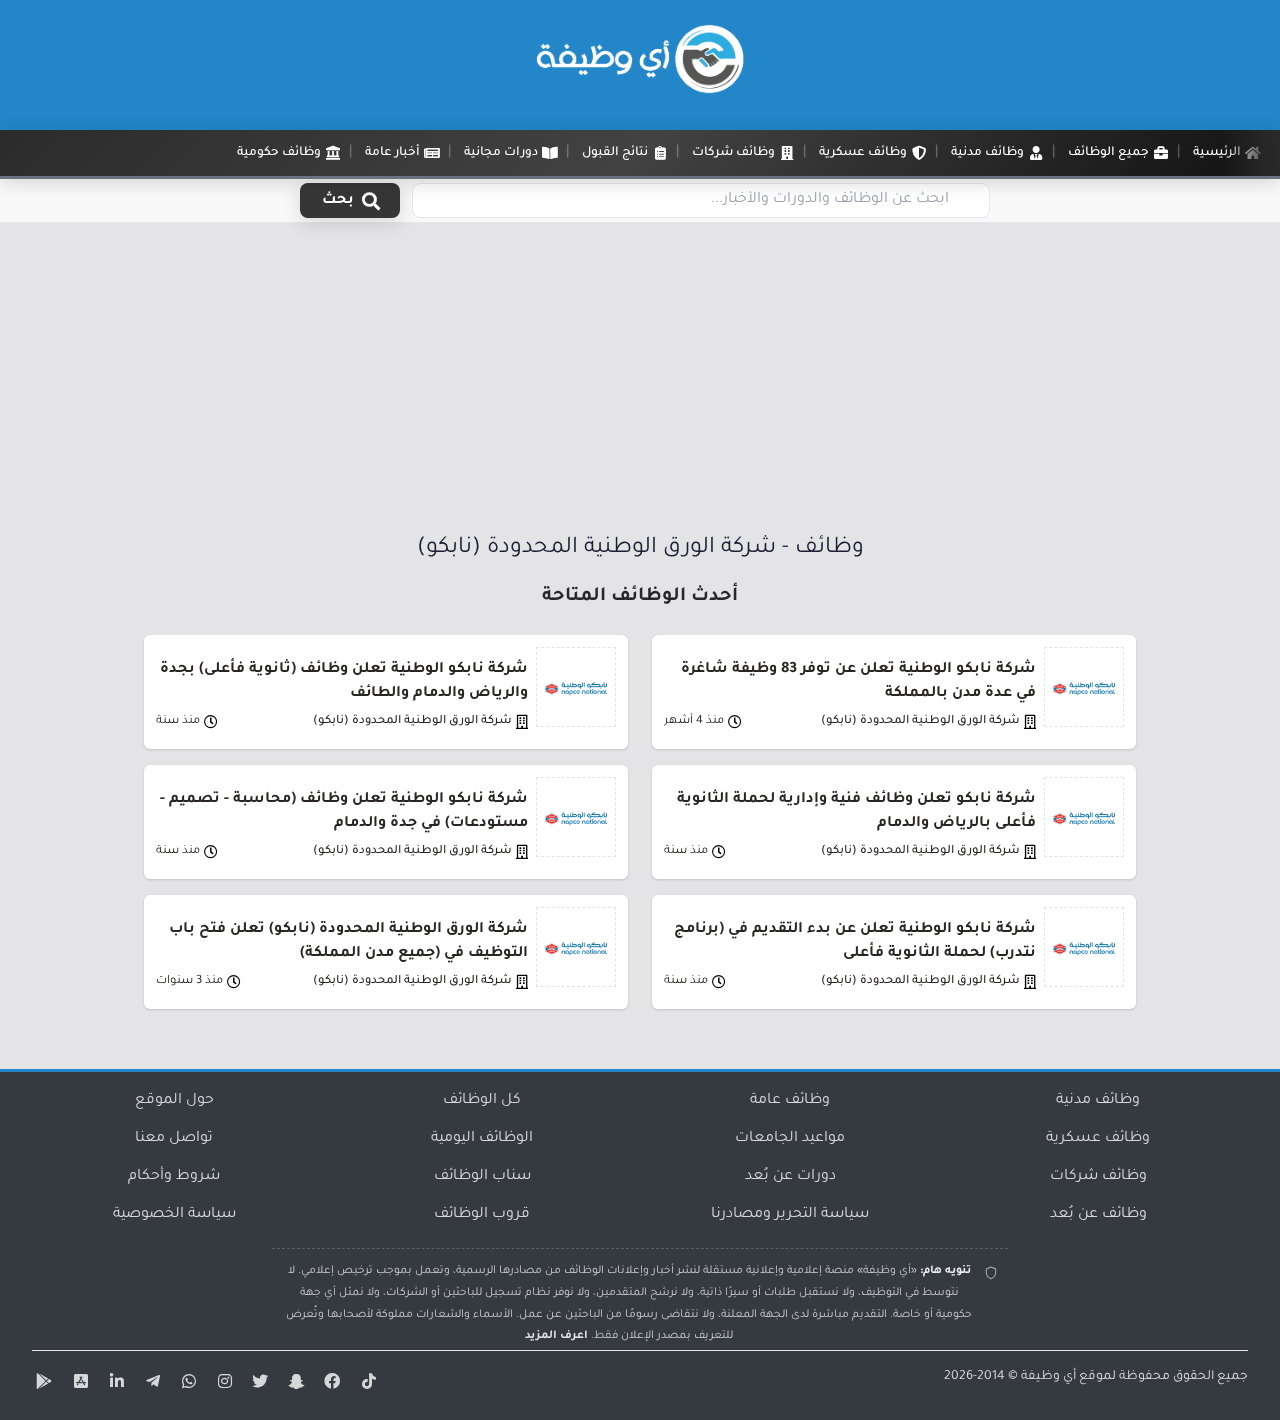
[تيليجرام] (150, 1385)
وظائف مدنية (1098, 1101)
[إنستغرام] (222, 1385)
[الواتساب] (186, 1385)
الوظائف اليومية (482, 1139)
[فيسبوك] (330, 1385)
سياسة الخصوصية (174, 1215)
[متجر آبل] (78, 1385)
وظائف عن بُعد (1098, 1215)
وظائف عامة (790, 1101)
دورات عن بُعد (790, 1177)
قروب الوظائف (482, 1215)
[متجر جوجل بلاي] (42, 1385)
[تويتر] (258, 1385)
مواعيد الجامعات (790, 1139)
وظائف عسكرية (1098, 1139)
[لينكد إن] (114, 1385)
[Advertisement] (640, 383)
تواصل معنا (174, 1139)
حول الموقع (174, 1101)
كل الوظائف (482, 1101)
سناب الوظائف (482, 1177)
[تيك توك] (366, 1385)
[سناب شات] (294, 1385)
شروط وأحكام (174, 1177)
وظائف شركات (1098, 1177)
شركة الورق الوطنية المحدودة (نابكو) (920, 721)
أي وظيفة (1048, 1377)
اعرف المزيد (556, 1336)
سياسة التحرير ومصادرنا (790, 1215)
